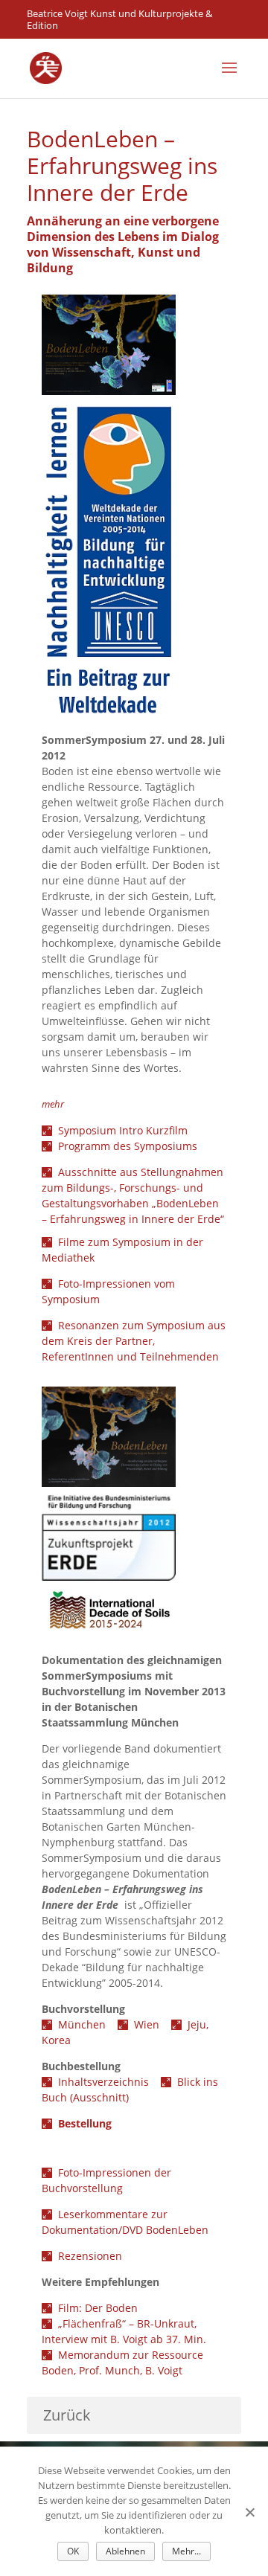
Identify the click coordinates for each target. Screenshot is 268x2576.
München (86, 2024)
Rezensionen (90, 2256)
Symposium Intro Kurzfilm (123, 1130)
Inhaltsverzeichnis (109, 2082)
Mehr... (186, 2551)
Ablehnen (125, 2551)
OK (73, 2551)
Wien (153, 2024)
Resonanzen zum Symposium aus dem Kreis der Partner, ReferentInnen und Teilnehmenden (134, 1341)
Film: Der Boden (98, 2308)
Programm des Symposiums (128, 1146)
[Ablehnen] (249, 2512)
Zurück (67, 2415)
